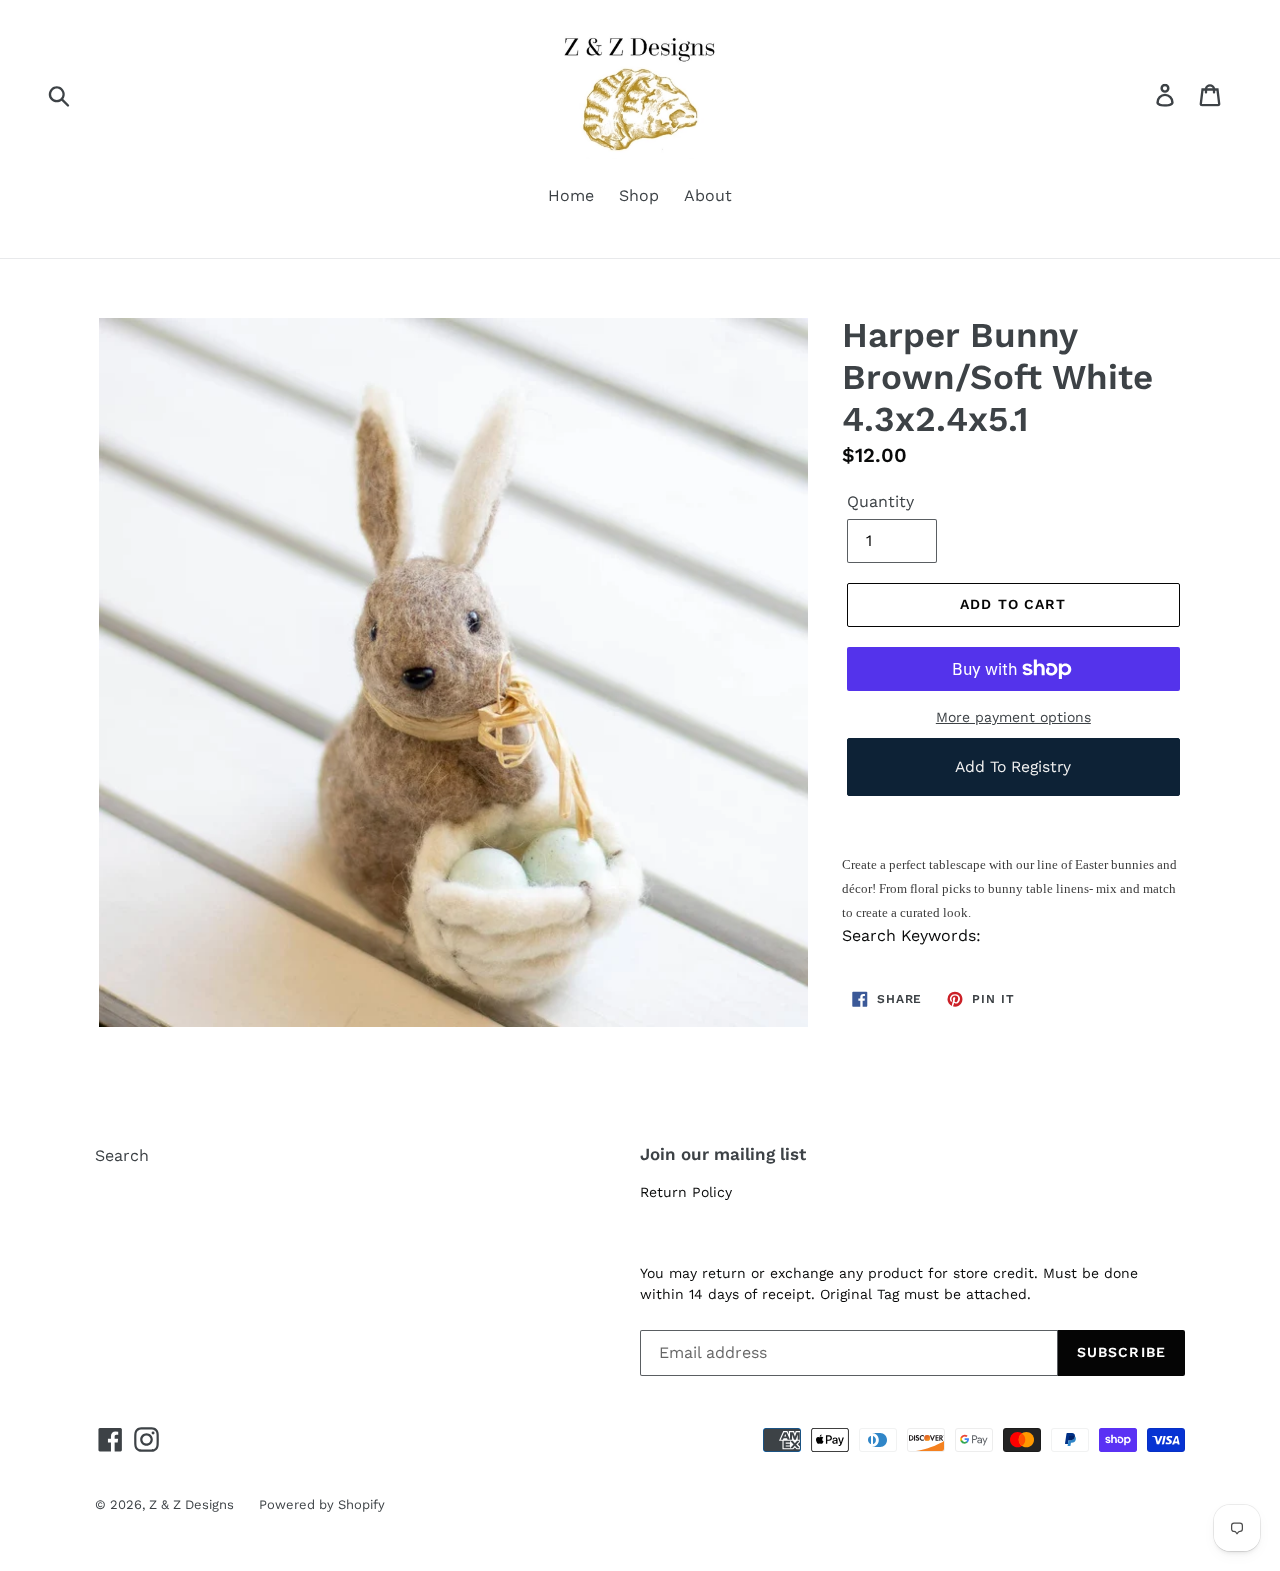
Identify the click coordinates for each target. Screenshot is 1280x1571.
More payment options (1013, 717)
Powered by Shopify (322, 1504)
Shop (639, 195)
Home (571, 195)
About (708, 195)
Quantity (880, 501)
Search (122, 1155)
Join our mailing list (723, 1154)
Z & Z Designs (191, 1504)
